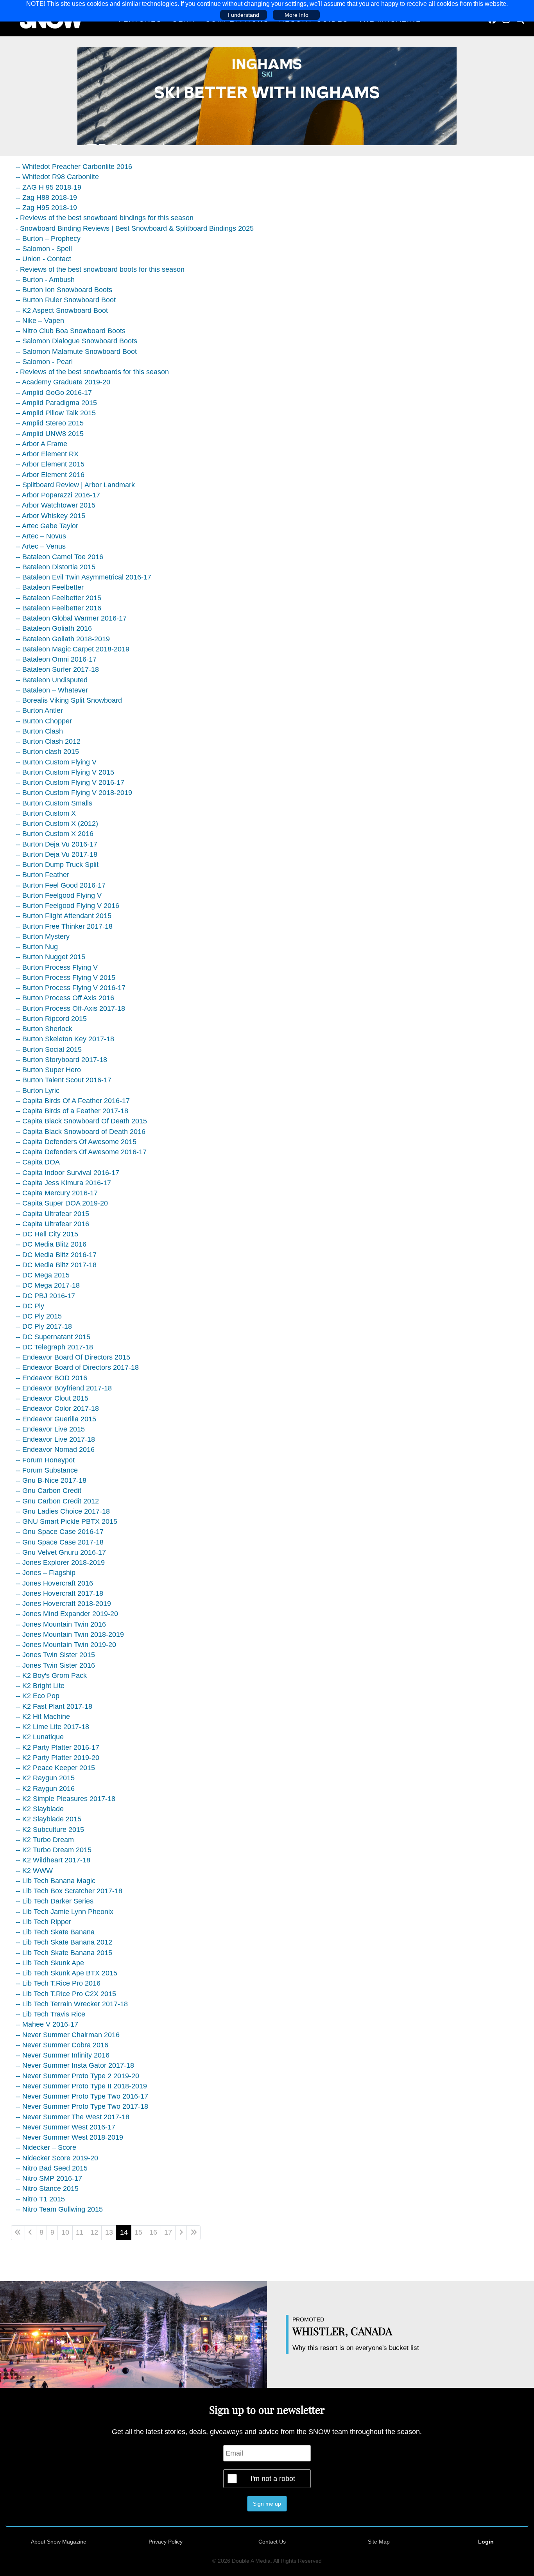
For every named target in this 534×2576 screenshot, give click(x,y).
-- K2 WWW (34, 1871)
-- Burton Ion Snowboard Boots (64, 290)
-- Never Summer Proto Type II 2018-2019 (81, 2086)
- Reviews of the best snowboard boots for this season (100, 269)
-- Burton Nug (37, 947)
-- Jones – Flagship (46, 1573)
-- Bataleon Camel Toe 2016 (59, 557)
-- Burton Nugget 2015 (50, 957)
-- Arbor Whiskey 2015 (50, 516)
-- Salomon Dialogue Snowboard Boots (76, 341)
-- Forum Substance (47, 1470)
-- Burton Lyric (38, 1091)
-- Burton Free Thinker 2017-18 (64, 926)
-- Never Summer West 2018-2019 (69, 2137)
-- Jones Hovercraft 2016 (54, 1583)
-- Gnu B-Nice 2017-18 (51, 1480)
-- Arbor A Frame (41, 444)
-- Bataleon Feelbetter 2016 (58, 608)
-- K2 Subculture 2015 (50, 1830)
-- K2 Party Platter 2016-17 (57, 1747)
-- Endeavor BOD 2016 (51, 1378)
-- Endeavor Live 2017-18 (55, 1439)
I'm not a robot (273, 2479)
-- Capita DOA (38, 1162)
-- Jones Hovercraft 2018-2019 (63, 1604)
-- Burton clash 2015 (47, 752)
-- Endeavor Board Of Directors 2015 (73, 1357)
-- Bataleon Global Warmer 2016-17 (71, 618)
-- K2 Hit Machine (43, 1717)
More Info (297, 15)
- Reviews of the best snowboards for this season (92, 372)
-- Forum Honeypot (45, 1460)
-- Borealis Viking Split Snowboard (69, 700)
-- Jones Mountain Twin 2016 (61, 1624)
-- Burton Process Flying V (57, 967)
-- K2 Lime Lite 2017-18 (52, 1727)
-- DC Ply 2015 (39, 1316)
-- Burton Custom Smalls (54, 803)
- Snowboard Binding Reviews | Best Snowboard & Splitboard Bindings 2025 (135, 228)
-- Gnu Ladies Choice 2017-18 (63, 1511)
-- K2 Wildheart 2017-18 (53, 1860)
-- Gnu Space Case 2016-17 (60, 1532)
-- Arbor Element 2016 (50, 475)
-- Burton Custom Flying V (56, 762)
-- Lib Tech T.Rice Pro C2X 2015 (66, 1994)
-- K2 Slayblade (40, 1809)
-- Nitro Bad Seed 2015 (52, 2168)
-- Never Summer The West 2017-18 (73, 2117)
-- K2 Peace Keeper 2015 (55, 1768)
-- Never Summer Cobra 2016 (62, 2045)
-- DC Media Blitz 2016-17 (56, 1255)
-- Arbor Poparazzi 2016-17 (58, 495)
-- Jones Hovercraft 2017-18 (59, 1593)
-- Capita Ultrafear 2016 (52, 1224)
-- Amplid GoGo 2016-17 (54, 393)
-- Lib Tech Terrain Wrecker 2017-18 (72, 2004)
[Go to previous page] (30, 2233)
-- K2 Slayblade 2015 (48, 1819)
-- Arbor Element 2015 (50, 464)
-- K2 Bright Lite (40, 1686)
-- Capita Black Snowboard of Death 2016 (81, 1132)
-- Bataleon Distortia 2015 (56, 567)
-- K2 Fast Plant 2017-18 (54, 1706)
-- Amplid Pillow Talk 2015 (56, 413)
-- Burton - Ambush (45, 280)
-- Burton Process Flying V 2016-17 (71, 988)
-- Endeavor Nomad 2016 (55, 1449)
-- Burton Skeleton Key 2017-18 (65, 1039)
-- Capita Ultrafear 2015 (52, 1214)
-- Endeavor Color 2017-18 (57, 1408)
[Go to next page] (181, 2233)
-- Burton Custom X (46, 813)
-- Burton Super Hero (48, 1070)
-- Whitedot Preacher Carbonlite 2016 (74, 167)
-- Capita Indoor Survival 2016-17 (67, 1173)
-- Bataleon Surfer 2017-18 (57, 669)
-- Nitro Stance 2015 (47, 2189)
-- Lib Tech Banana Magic (56, 1881)
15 (138, 2232)
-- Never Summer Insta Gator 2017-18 (75, 2065)
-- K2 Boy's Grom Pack (51, 1675)
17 (168, 2232)
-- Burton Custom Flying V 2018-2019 (74, 793)
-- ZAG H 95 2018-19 (48, 187)
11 (80, 2232)
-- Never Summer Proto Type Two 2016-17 (82, 2096)
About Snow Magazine (59, 2542)
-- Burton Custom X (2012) (57, 823)
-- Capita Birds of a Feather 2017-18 (72, 1111)
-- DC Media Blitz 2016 (51, 1244)
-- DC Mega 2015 (43, 1275)
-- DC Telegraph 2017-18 (54, 1347)
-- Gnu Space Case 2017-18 (60, 1542)
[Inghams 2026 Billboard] (267, 96)
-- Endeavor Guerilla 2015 (56, 1419)
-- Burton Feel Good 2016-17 (61, 885)
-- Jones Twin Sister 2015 (55, 1655)
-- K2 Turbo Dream (45, 1840)
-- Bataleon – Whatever (52, 690)
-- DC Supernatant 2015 (53, 1337)
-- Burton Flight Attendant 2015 (64, 916)
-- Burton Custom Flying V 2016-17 (70, 782)
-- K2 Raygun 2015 (45, 1778)
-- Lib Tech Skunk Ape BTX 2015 (66, 1973)
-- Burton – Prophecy (48, 239)
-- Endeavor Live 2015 (50, 1429)
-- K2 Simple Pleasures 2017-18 (65, 1799)
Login (486, 2542)
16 (153, 2232)
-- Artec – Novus (41, 536)
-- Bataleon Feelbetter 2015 (58, 598)
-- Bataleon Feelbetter (50, 587)
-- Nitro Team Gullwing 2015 (59, 2209)
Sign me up (267, 2504)
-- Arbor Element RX (47, 454)
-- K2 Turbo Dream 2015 (54, 1850)
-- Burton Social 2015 (49, 1049)
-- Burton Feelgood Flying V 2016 (67, 906)
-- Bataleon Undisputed (52, 680)
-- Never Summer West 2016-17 (65, 2127)
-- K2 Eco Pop (38, 1696)
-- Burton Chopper (44, 721)
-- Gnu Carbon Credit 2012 (57, 1501)
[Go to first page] (18, 2233)
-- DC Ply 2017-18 (44, 1326)
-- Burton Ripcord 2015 (51, 1019)
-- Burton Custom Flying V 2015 (65, 772)
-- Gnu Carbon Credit (48, 1491)
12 (94, 2232)
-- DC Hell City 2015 (47, 1234)
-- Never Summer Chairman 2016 (68, 2035)
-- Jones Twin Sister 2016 (55, 1665)
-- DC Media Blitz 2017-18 (56, 1265)
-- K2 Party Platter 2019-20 (57, 1758)
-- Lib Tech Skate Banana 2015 (64, 1953)
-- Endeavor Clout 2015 (52, 1398)
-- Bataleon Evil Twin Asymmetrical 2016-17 (83, 577)
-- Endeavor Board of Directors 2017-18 (77, 1367)
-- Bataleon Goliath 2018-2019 (63, 639)
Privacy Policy (166, 2542)
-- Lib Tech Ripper (43, 1922)
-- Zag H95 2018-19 (46, 208)
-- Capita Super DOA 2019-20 (62, 1203)
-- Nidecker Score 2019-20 (57, 2158)
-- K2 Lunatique (40, 1737)
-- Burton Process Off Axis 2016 (65, 998)
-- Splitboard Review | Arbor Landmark (75, 485)
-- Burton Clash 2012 (48, 741)
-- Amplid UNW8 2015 (50, 434)
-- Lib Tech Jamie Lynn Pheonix (65, 1912)
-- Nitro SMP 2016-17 (49, 2178)
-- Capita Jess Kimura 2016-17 (63, 1183)
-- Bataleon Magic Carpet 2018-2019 (73, 649)
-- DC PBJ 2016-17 (45, 1296)
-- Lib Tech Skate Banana (55, 1932)
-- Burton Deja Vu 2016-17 (56, 844)
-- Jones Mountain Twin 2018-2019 (70, 1634)
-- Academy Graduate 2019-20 (63, 382)
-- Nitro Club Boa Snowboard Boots (71, 331)
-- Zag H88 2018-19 (46, 197)
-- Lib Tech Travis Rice (50, 2014)
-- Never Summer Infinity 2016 (63, 2055)
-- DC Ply (30, 1306)
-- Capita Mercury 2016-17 (57, 1193)
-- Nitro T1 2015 (40, 2199)
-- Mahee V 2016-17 (47, 2024)
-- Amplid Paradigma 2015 (56, 403)
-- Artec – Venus (41, 546)
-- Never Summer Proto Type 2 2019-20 (77, 2076)
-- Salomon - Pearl (44, 362)
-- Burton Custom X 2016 (55, 834)
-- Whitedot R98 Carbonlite (57, 177)
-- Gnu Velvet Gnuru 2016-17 (61, 1552)
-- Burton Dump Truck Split (57, 865)
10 (65, 2232)
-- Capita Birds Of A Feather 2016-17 (73, 1101)
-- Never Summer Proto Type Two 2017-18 (82, 2106)
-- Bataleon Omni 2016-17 (56, 659)
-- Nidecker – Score (46, 2147)
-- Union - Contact (43, 259)
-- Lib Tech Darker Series (55, 1901)
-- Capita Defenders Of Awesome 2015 (76, 1142)
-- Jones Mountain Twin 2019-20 (66, 1645)
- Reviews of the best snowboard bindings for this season (105, 218)
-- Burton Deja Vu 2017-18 (56, 854)
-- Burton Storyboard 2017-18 (61, 1060)
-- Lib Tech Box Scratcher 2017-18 (69, 1891)
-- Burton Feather (42, 875)
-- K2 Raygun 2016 (45, 1788)
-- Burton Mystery (43, 936)
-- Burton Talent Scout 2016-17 (64, 1080)
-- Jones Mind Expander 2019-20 (67, 1614)
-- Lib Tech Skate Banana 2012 (64, 1942)
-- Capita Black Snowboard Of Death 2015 (81, 1121)
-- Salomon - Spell (44, 249)
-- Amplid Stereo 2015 (50, 423)
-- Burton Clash (39, 731)
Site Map (379, 2542)
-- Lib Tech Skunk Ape (50, 1963)
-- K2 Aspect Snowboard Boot (62, 310)
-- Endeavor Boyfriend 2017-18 (64, 1388)
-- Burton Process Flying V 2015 (65, 978)
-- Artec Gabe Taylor (47, 526)
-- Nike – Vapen (40, 321)
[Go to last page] (194, 2233)
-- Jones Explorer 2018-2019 (60, 1562)
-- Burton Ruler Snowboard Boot (66, 300)
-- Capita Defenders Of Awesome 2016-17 (81, 1152)
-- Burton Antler (39, 710)
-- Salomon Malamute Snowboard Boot (76, 352)
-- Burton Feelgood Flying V (59, 895)
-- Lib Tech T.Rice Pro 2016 (58, 1983)
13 (109, 2232)
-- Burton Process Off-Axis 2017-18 (70, 1008)
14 (124, 2232)
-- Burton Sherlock (44, 1029)
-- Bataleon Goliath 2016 (54, 628)
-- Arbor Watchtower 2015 (56, 505)
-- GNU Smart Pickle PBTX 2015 (66, 1521)
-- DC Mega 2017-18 (48, 1285)
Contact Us (272, 2542)
